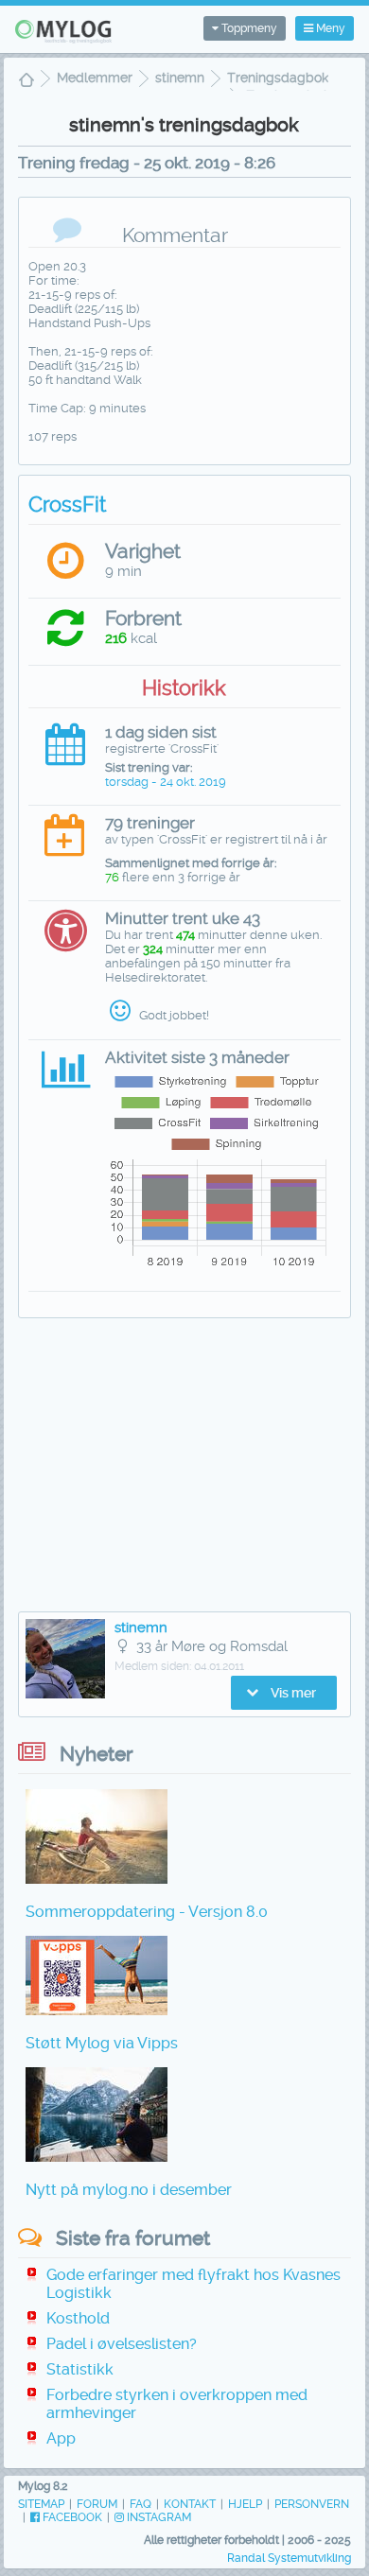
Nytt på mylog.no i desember (129, 2190)
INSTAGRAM (158, 2517)
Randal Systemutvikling (289, 2558)
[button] (284, 1693)
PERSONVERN (312, 2504)
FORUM (97, 2504)
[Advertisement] (184, 1470)
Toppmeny (248, 28)
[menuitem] (26, 82)
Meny (329, 28)
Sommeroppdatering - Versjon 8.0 (147, 1912)
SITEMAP (41, 2504)
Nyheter (97, 1754)
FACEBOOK (71, 2517)
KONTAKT (190, 2504)
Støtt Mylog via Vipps (102, 2043)
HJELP (245, 2504)
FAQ (141, 2504)
